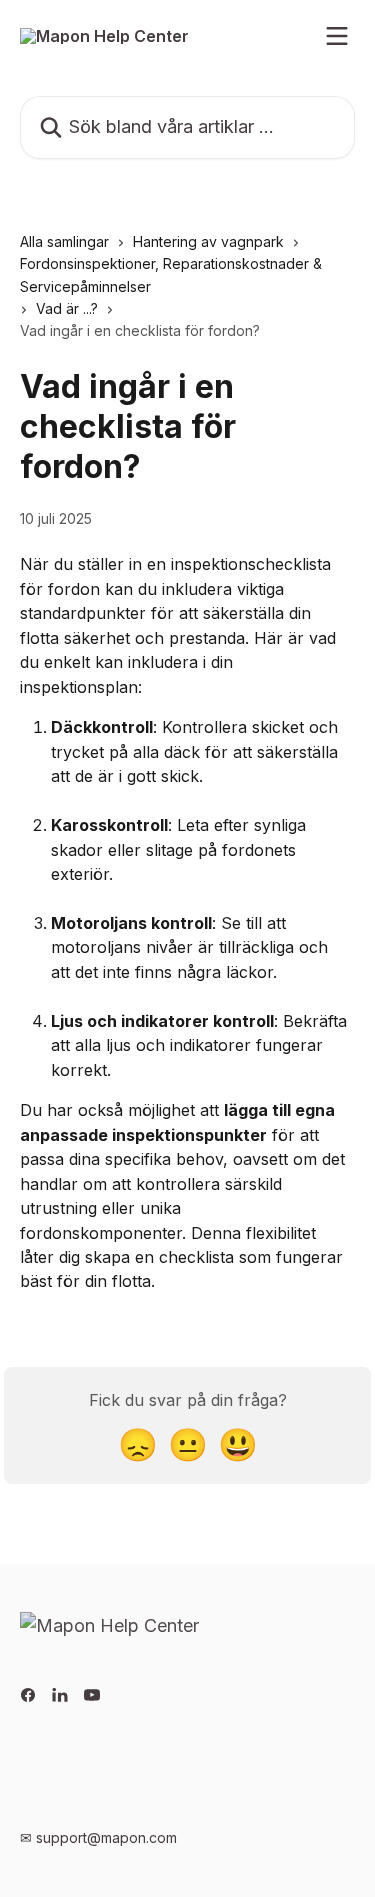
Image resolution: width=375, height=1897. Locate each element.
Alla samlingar (64, 241)
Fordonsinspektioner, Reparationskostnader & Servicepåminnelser (171, 274)
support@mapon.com (106, 1837)
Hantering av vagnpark (208, 241)
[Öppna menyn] (337, 36)
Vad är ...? (67, 308)
